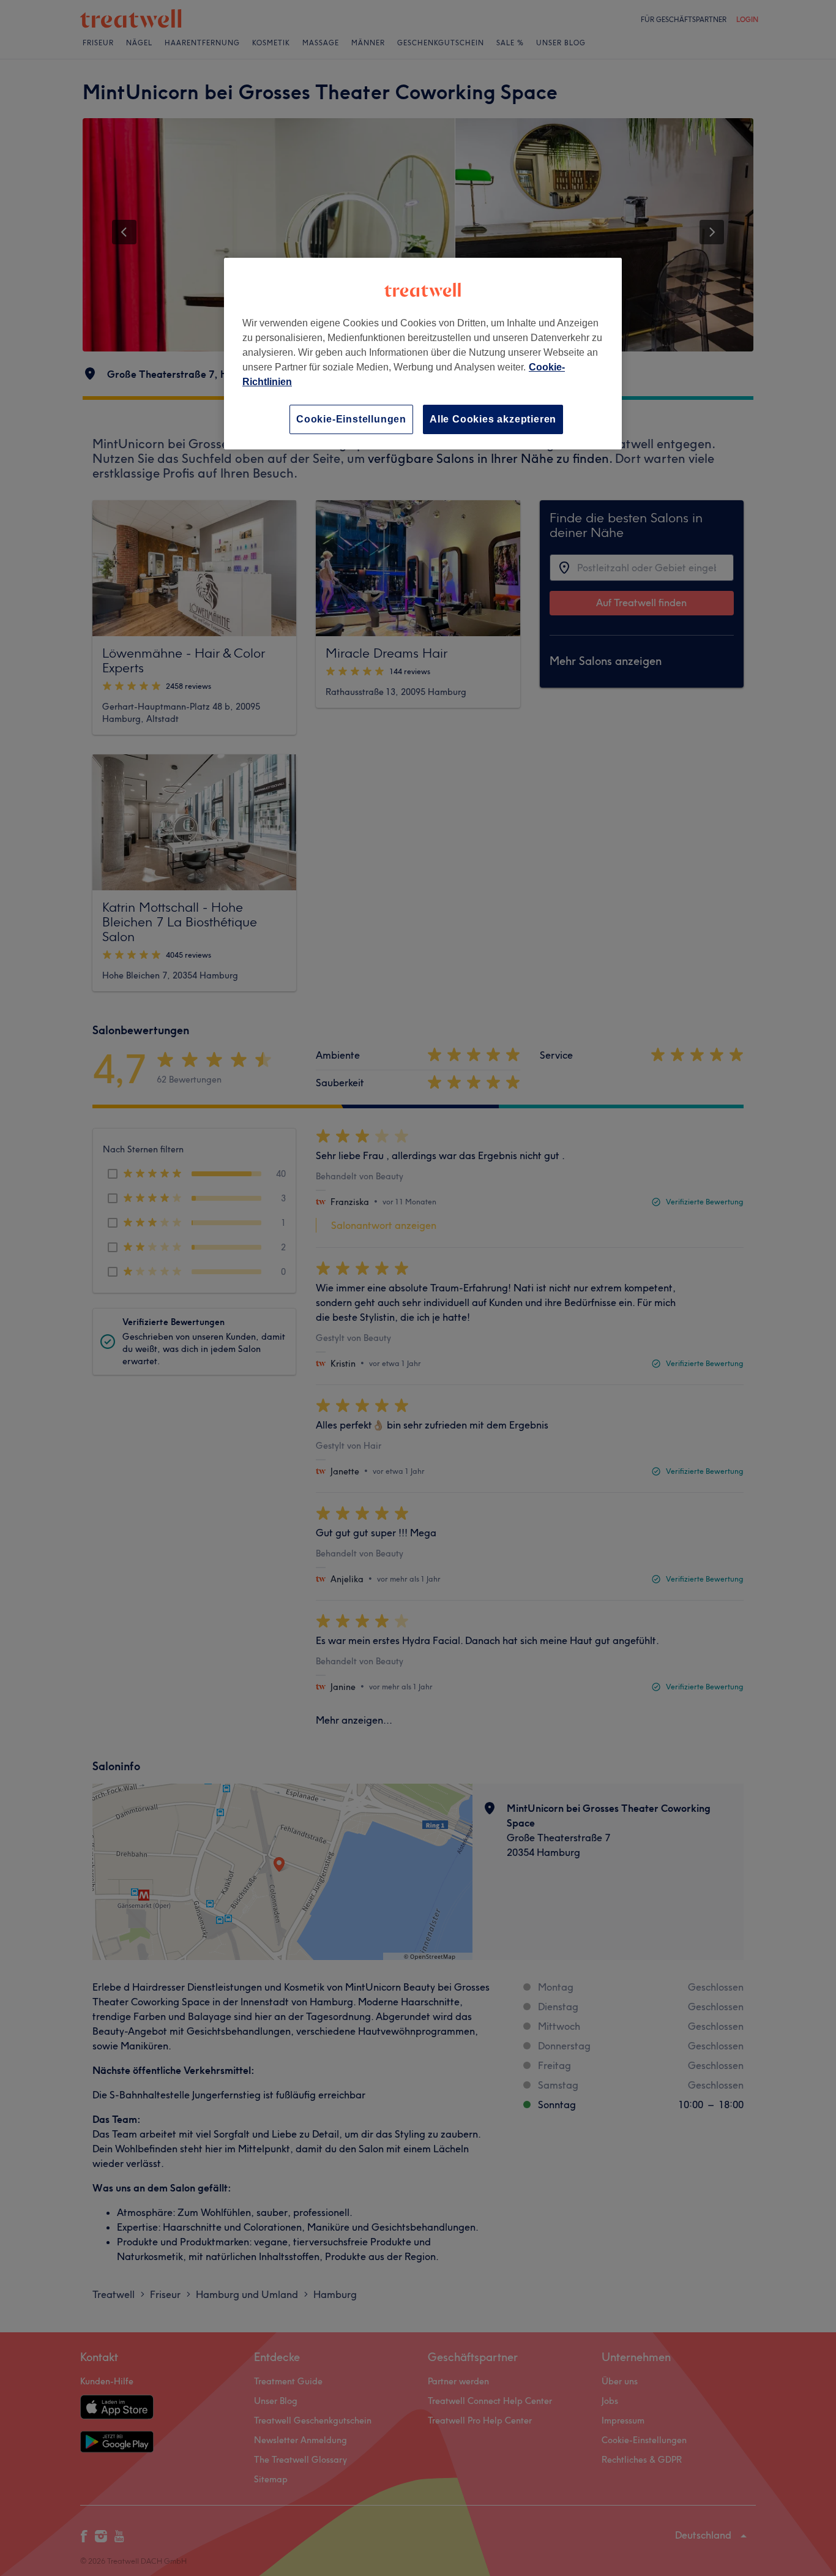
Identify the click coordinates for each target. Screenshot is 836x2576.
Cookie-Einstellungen (351, 419)
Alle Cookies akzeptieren (493, 419)
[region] (423, 354)
